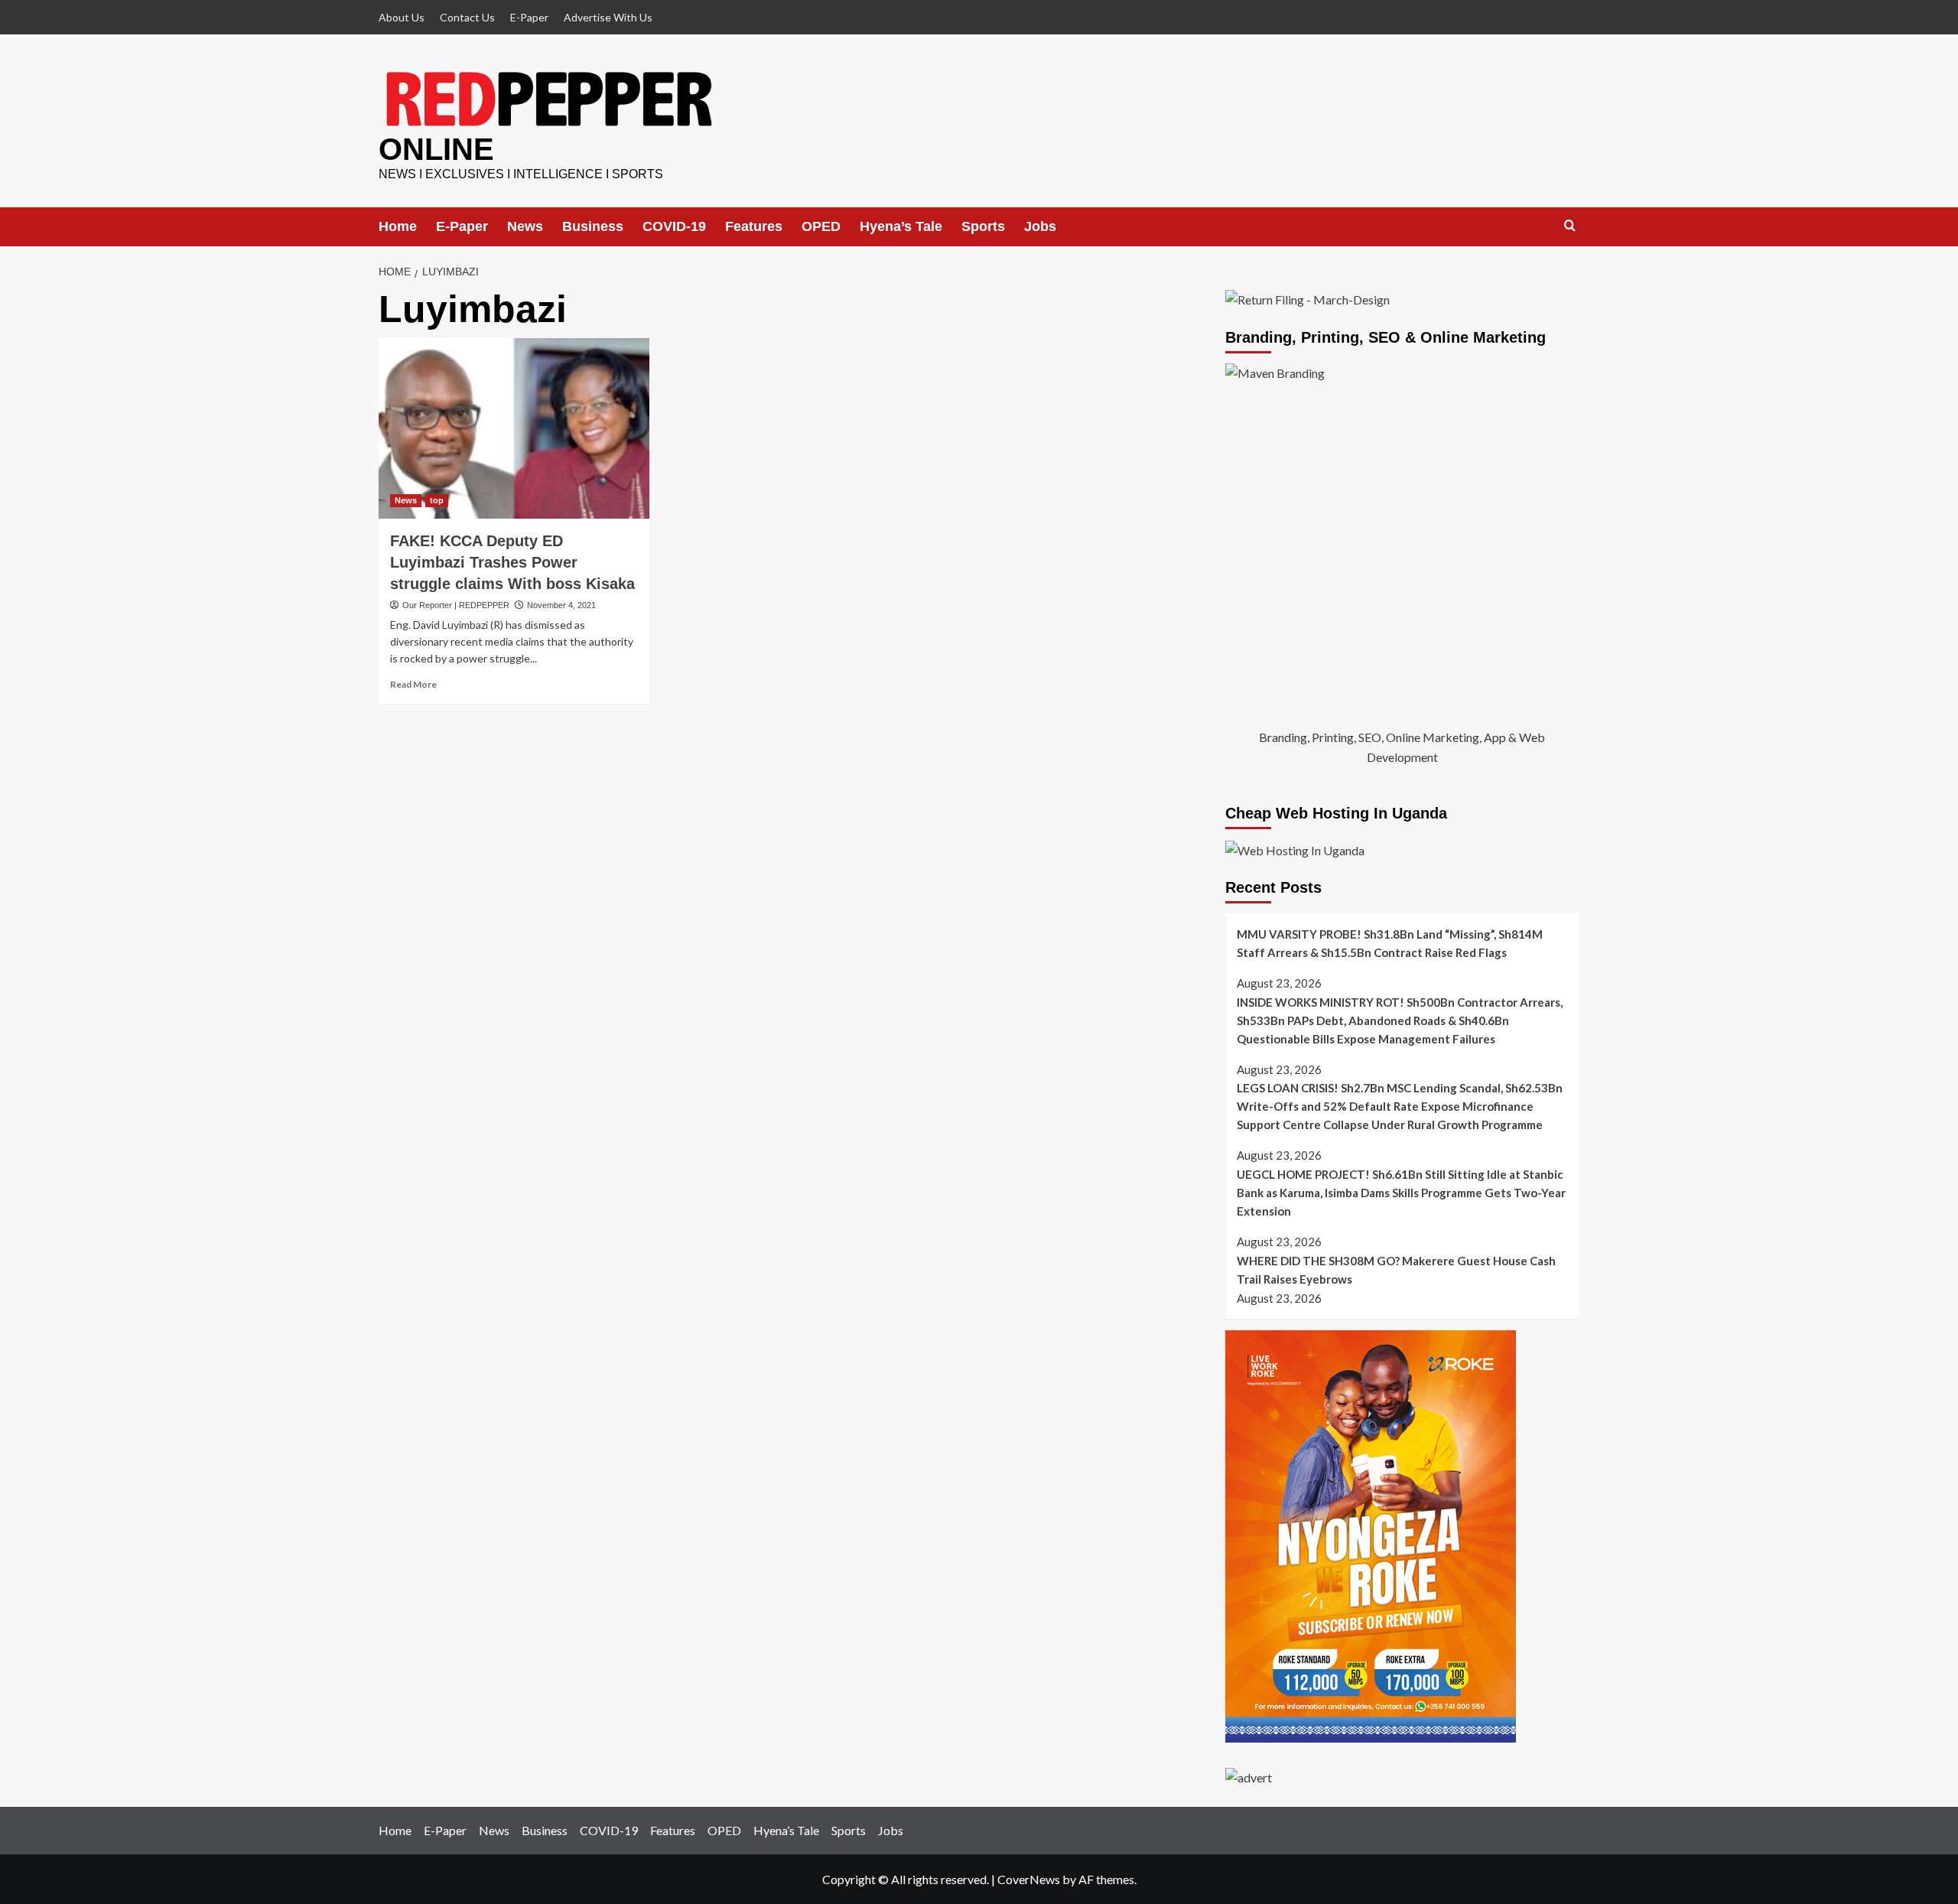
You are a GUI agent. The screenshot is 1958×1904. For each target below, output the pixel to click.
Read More (413, 684)
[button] (1570, 226)
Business (593, 226)
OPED (821, 226)
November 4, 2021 (561, 605)
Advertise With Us (608, 17)
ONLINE (436, 149)
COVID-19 (674, 226)
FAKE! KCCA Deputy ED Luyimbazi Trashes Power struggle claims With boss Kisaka (512, 562)
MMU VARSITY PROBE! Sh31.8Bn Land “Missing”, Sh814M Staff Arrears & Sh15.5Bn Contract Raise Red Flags (1390, 943)
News (525, 226)
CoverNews (1029, 1879)
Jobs (1040, 226)
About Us (402, 17)
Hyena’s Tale (901, 226)
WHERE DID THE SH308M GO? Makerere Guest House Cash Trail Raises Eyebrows (1396, 1270)
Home (398, 226)
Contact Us (467, 17)
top (437, 500)
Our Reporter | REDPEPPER (456, 605)
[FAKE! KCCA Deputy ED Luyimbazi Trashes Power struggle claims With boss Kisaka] (514, 428)
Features (754, 226)
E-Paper (529, 17)
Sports (983, 226)
